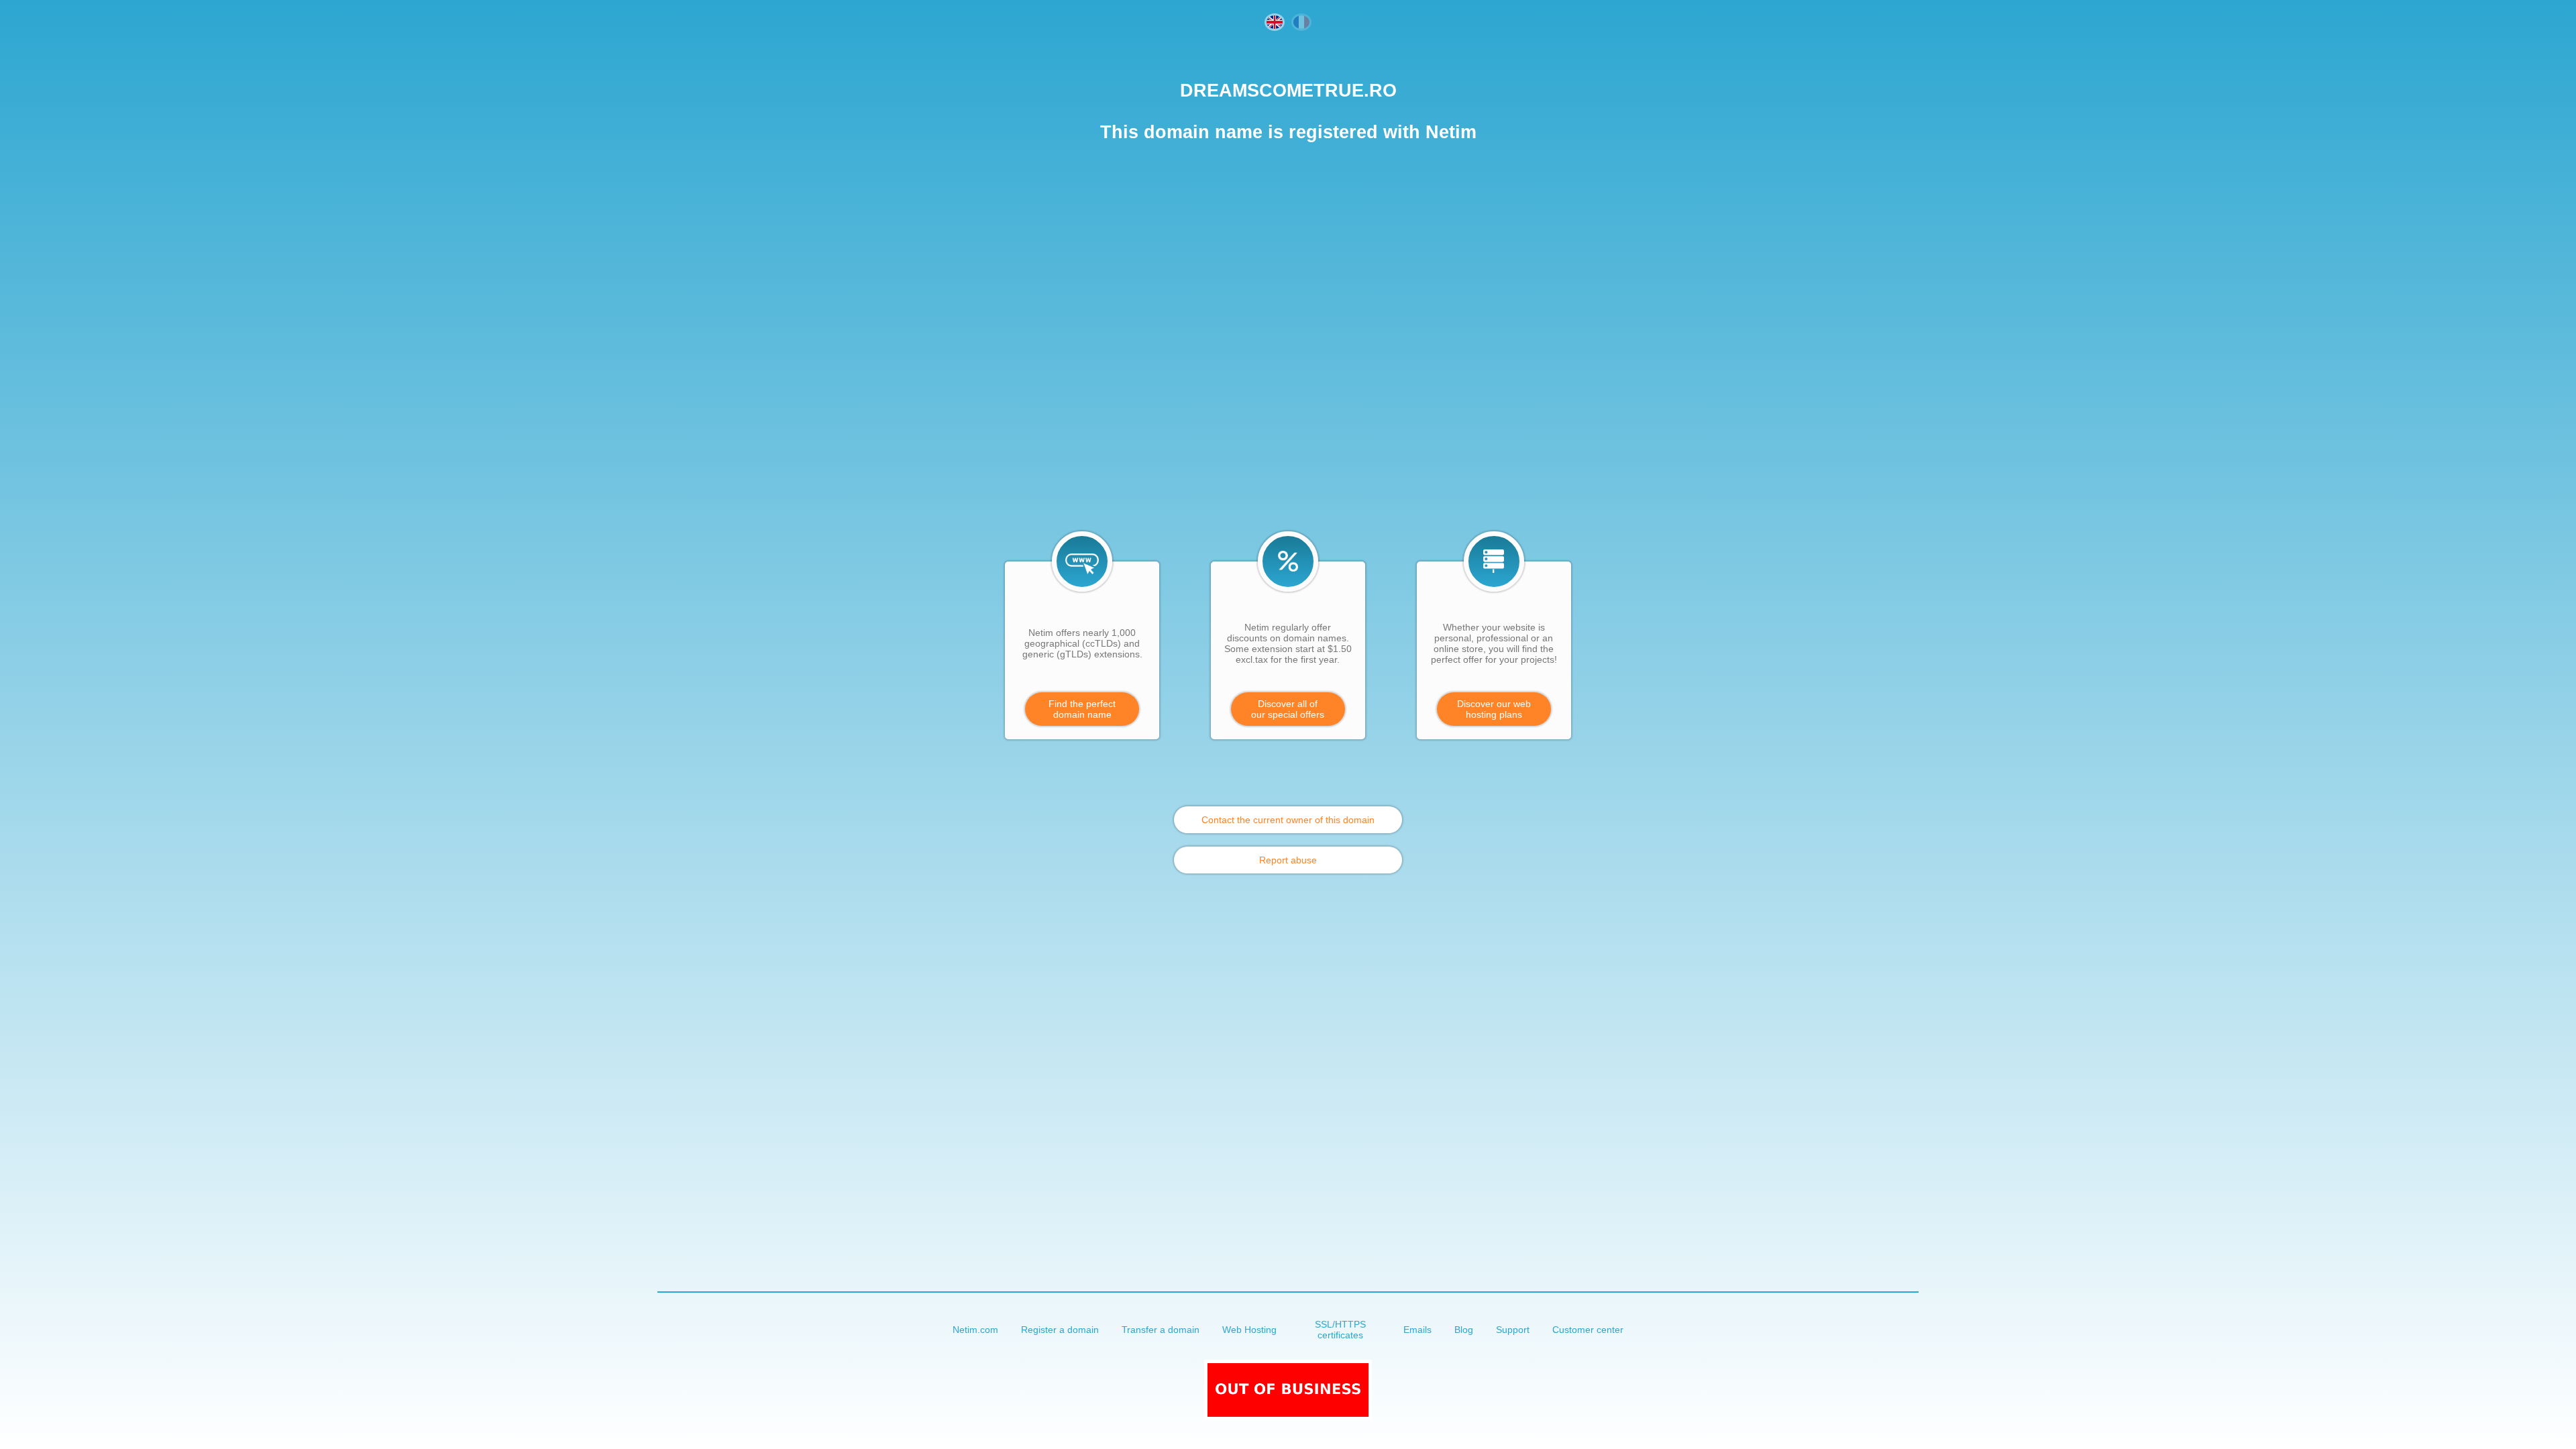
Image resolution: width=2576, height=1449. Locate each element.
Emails (1417, 1330)
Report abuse (1288, 860)
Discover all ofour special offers (1288, 709)
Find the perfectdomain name (1082, 709)
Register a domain (1060, 1330)
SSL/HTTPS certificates (1340, 1330)
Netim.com (975, 1330)
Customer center (1588, 1330)
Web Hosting (1249, 1330)
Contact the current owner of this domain (1288, 820)
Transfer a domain (1161, 1330)
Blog (1464, 1330)
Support (1513, 1330)
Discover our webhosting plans (1494, 709)
